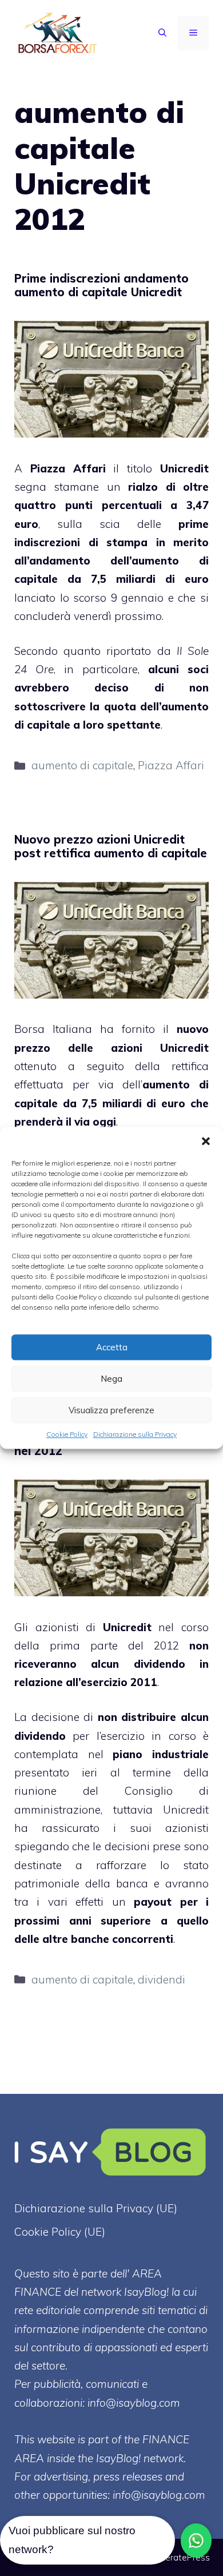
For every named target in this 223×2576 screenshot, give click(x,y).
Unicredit (184, 468)
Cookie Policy (67, 1434)
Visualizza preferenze (111, 1410)
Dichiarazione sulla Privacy (135, 1434)
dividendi (162, 1979)
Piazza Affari (171, 765)
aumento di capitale (82, 765)
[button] (206, 1141)
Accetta (112, 1347)
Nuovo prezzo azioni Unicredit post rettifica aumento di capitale (111, 846)
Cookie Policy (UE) (60, 2232)
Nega (111, 1379)
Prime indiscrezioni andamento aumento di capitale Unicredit (101, 285)
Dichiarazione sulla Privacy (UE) (96, 2208)
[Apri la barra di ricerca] (162, 33)
